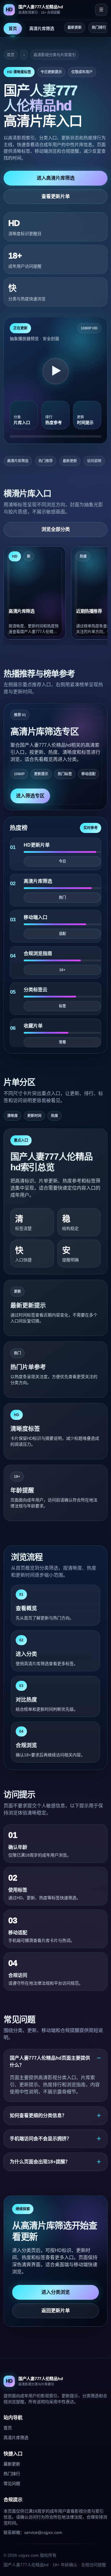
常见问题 (12, 2484)
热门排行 (99, 28)
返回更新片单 (56, 2311)
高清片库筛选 (42, 28)
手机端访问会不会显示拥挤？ (41, 2139)
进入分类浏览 (56, 2292)
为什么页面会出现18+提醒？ (40, 2162)
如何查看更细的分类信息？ (38, 2115)
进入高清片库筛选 (56, 178)
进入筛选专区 (30, 796)
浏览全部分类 (56, 529)
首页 (13, 28)
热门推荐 (46, 461)
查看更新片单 (56, 196)
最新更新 (75, 28)
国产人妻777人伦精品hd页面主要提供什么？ (50, 2062)
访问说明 (94, 461)
